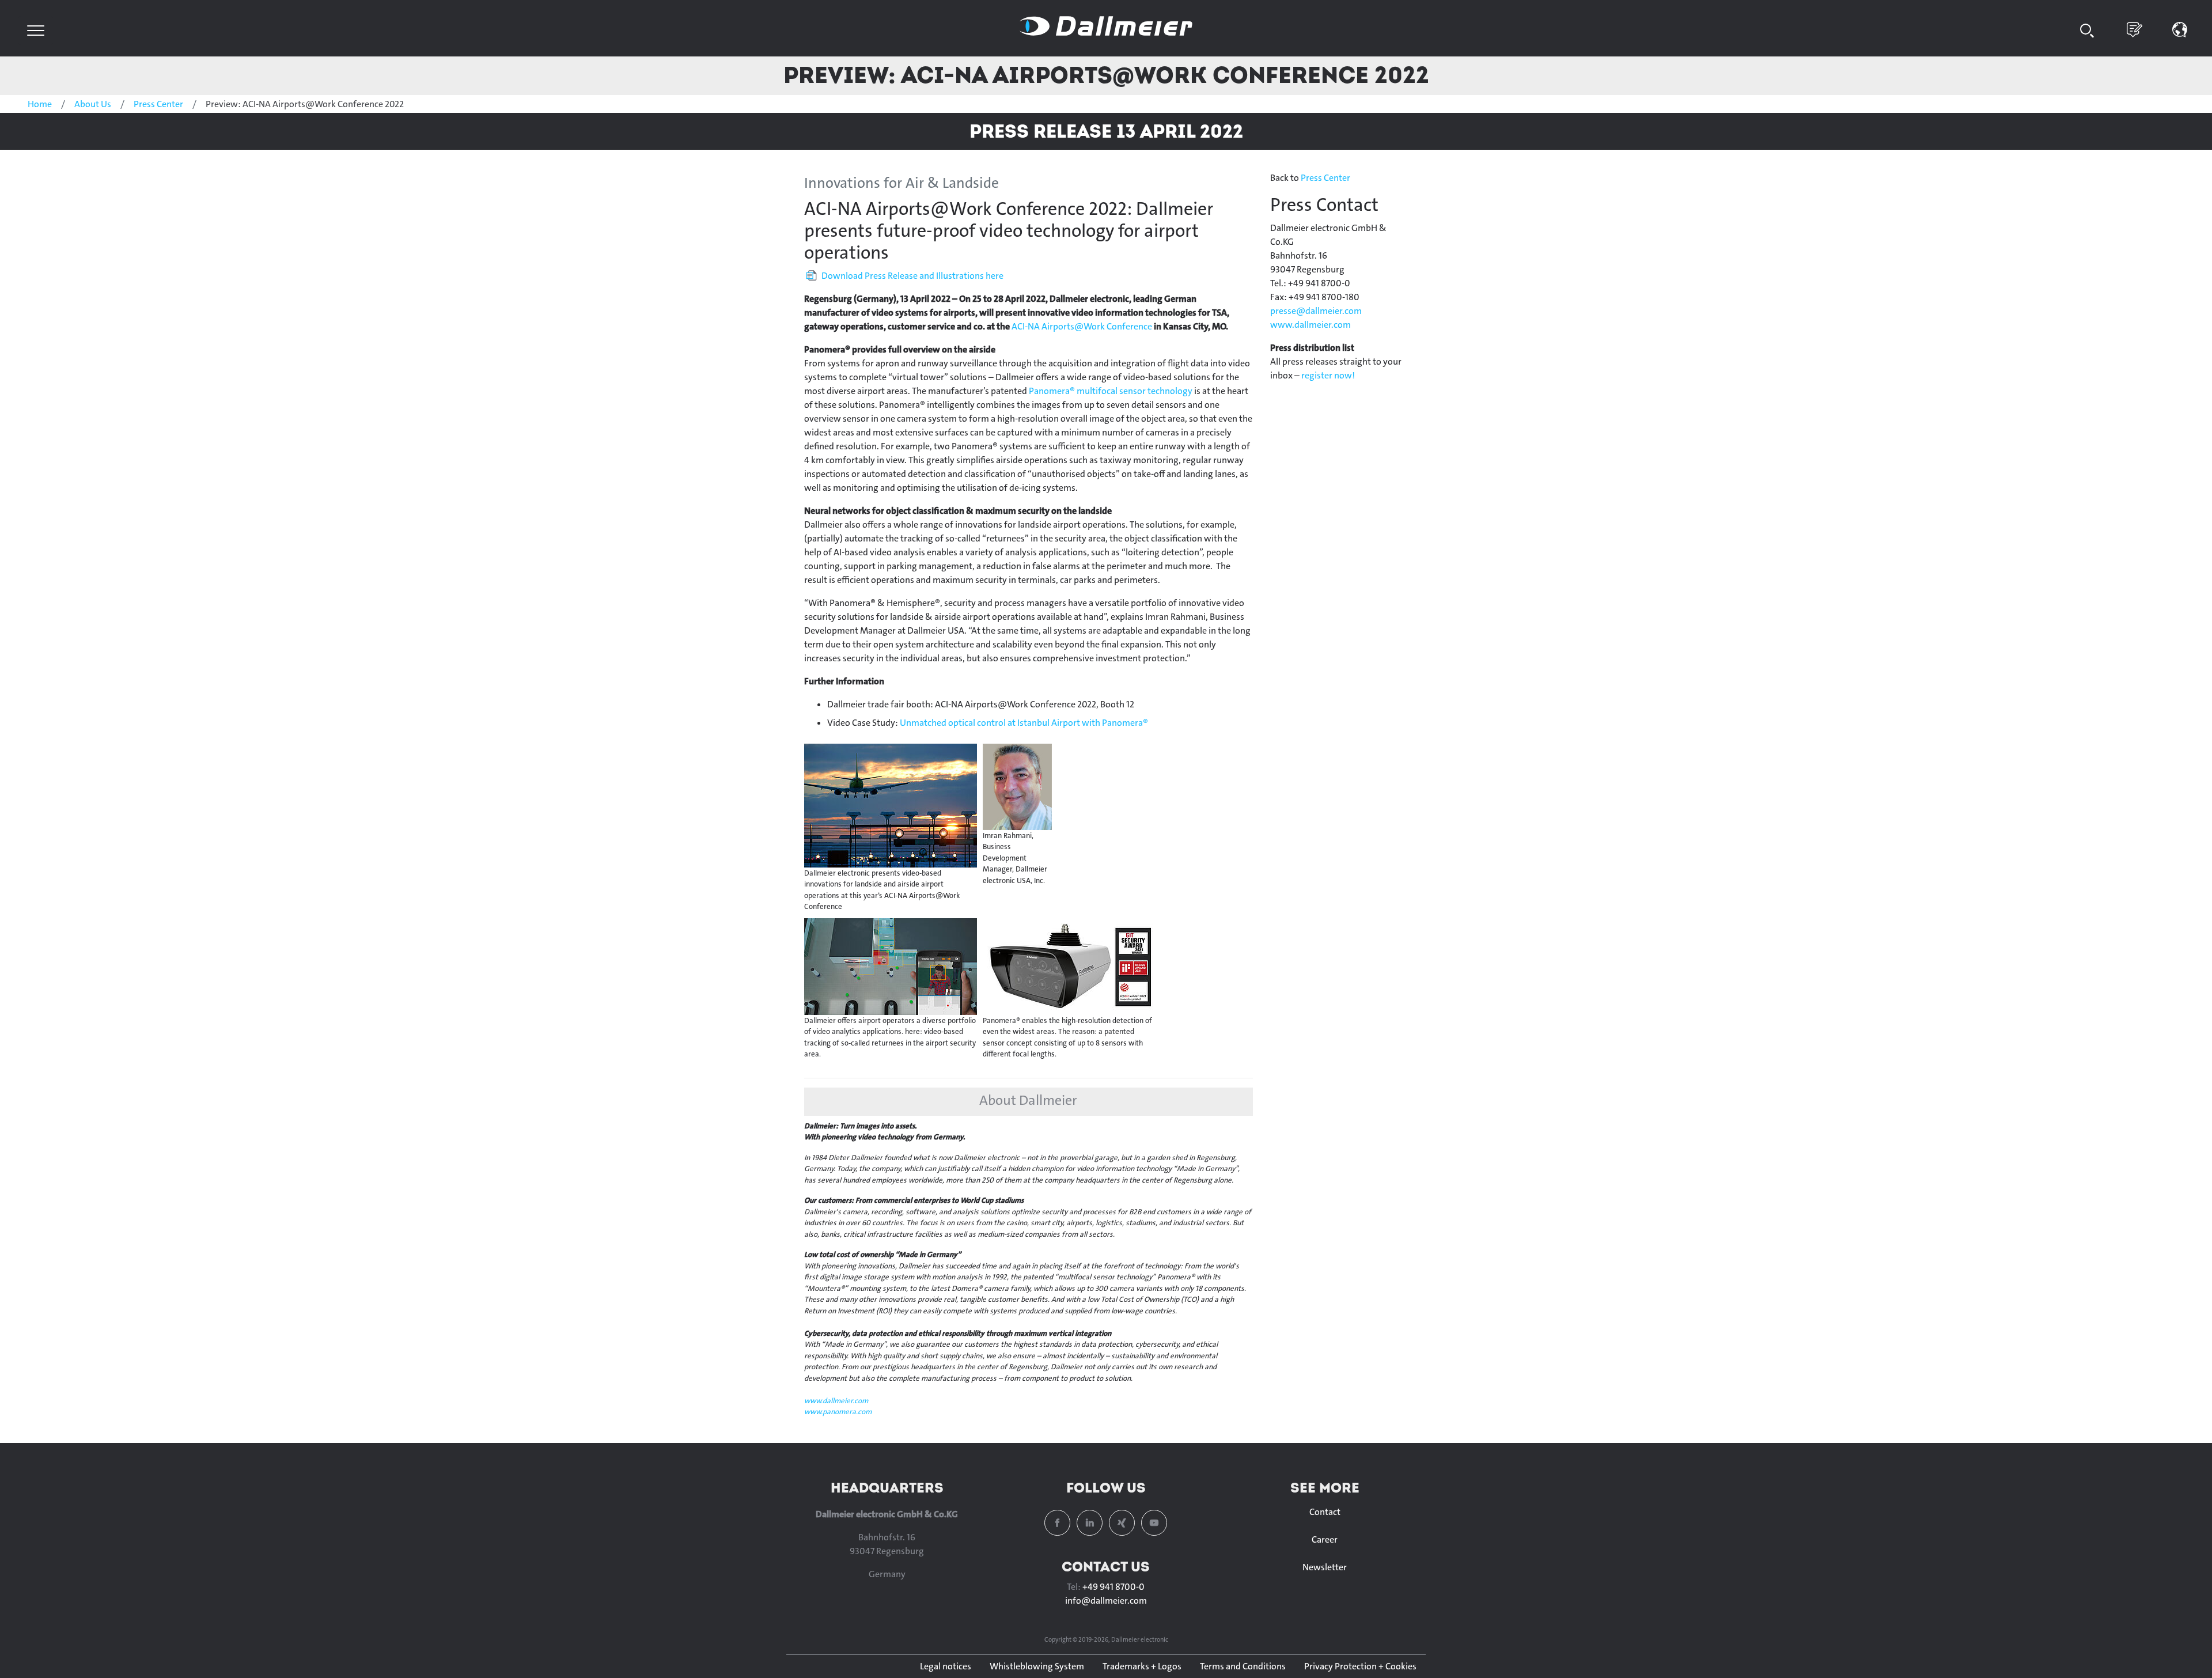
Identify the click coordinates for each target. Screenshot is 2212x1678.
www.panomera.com (838, 1412)
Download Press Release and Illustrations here (912, 276)
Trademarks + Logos (1142, 1666)
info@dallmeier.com (1106, 1601)
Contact (1325, 1512)
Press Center (158, 104)
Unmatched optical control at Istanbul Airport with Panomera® (1024, 723)
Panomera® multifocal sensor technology (1111, 391)
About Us (93, 104)
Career (1325, 1539)
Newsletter (1325, 1567)
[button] (2180, 29)
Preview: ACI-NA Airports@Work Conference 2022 (1106, 75)
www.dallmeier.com (836, 1401)
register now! (1328, 375)
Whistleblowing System (1037, 1666)
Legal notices (946, 1666)
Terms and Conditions (1243, 1666)
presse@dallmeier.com (1316, 311)
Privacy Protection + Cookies (1360, 1666)
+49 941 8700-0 (1113, 1587)
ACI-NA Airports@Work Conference (1082, 326)
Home (40, 104)
